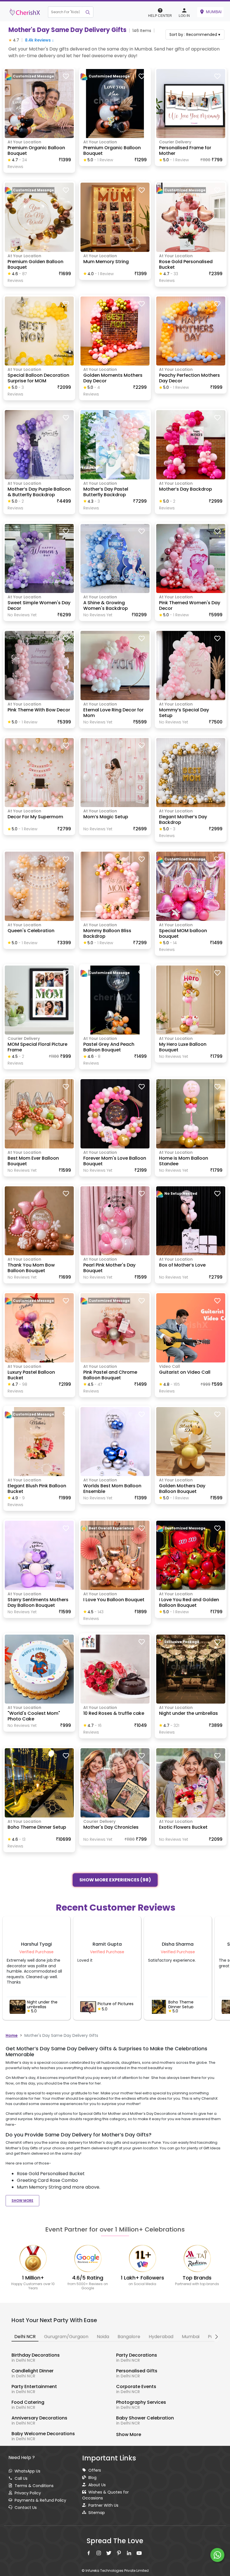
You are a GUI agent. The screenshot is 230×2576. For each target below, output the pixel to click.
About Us (97, 2485)
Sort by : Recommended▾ (195, 35)
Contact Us (26, 2508)
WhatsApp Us (27, 2471)
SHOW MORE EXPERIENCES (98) (115, 1879)
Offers (95, 2470)
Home (12, 2035)
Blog (92, 2478)
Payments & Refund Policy (40, 2500)
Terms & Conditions (34, 2486)
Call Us (21, 2478)
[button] (71, 12)
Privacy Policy (28, 2493)
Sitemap (97, 2513)
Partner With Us (103, 2505)
